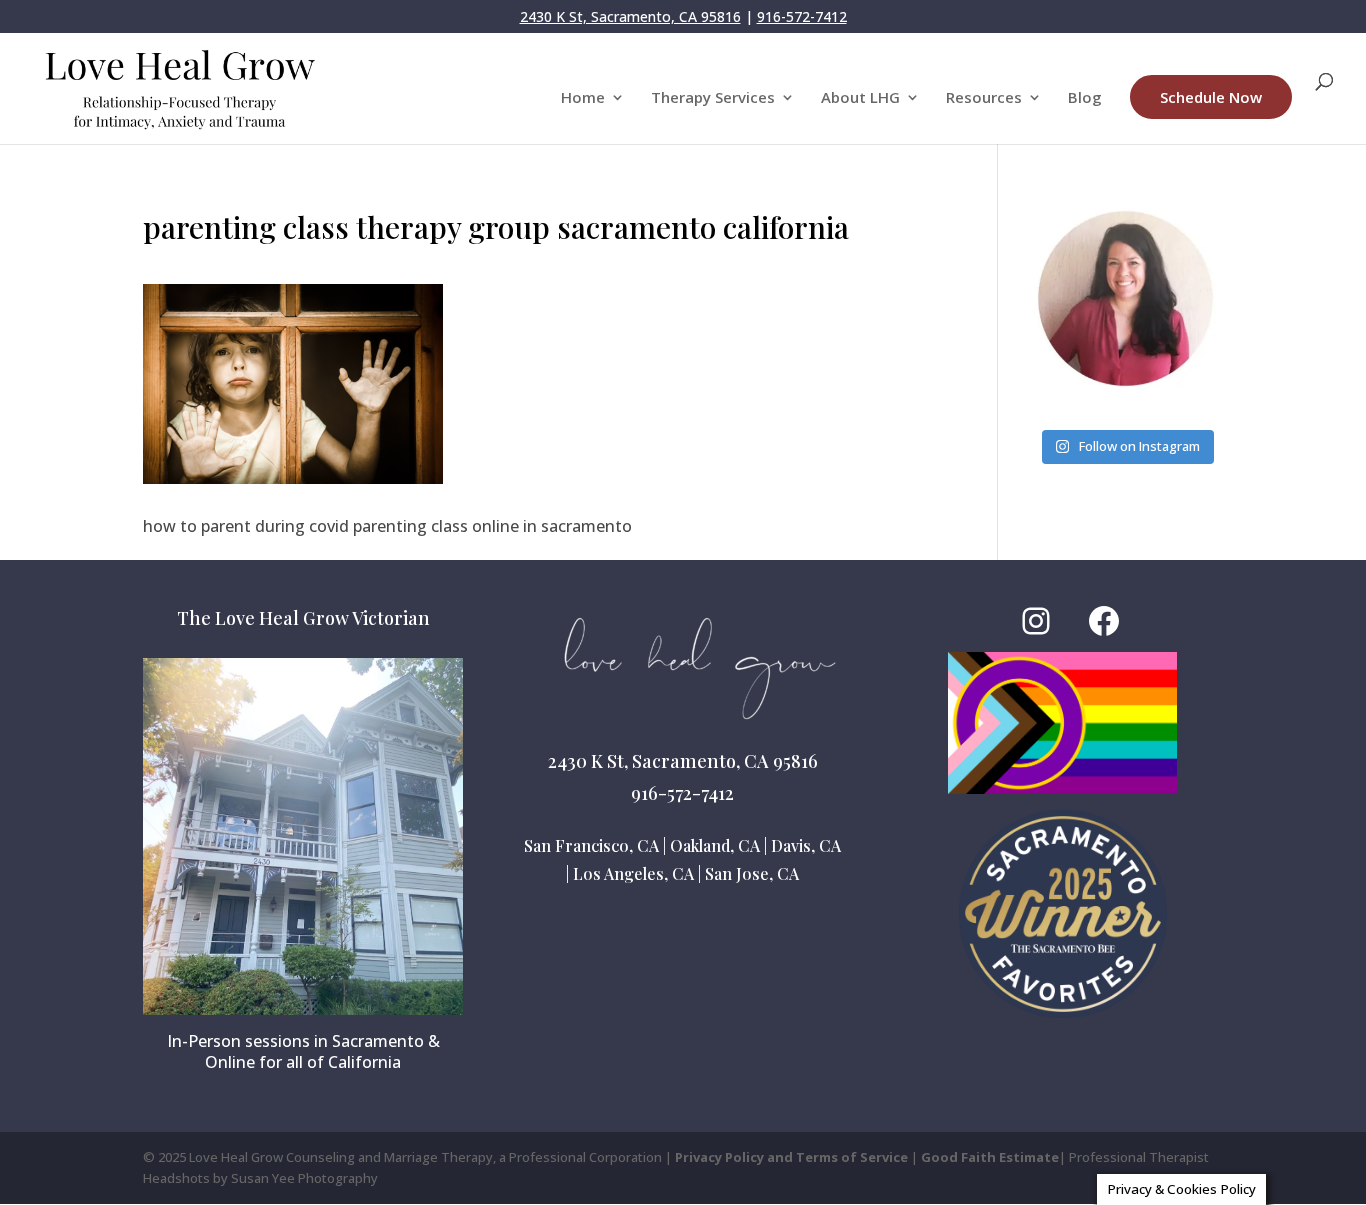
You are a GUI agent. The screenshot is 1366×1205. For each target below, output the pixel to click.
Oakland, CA (715, 845)
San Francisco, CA (591, 845)
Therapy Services (713, 98)
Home (583, 98)
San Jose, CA (752, 873)
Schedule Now (1211, 97)
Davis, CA (806, 845)
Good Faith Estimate (990, 1157)
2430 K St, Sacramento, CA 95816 (630, 16)
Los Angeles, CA (633, 873)
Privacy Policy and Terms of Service (791, 1157)
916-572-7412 (802, 16)
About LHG (860, 98)
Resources (984, 98)
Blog (1085, 98)
